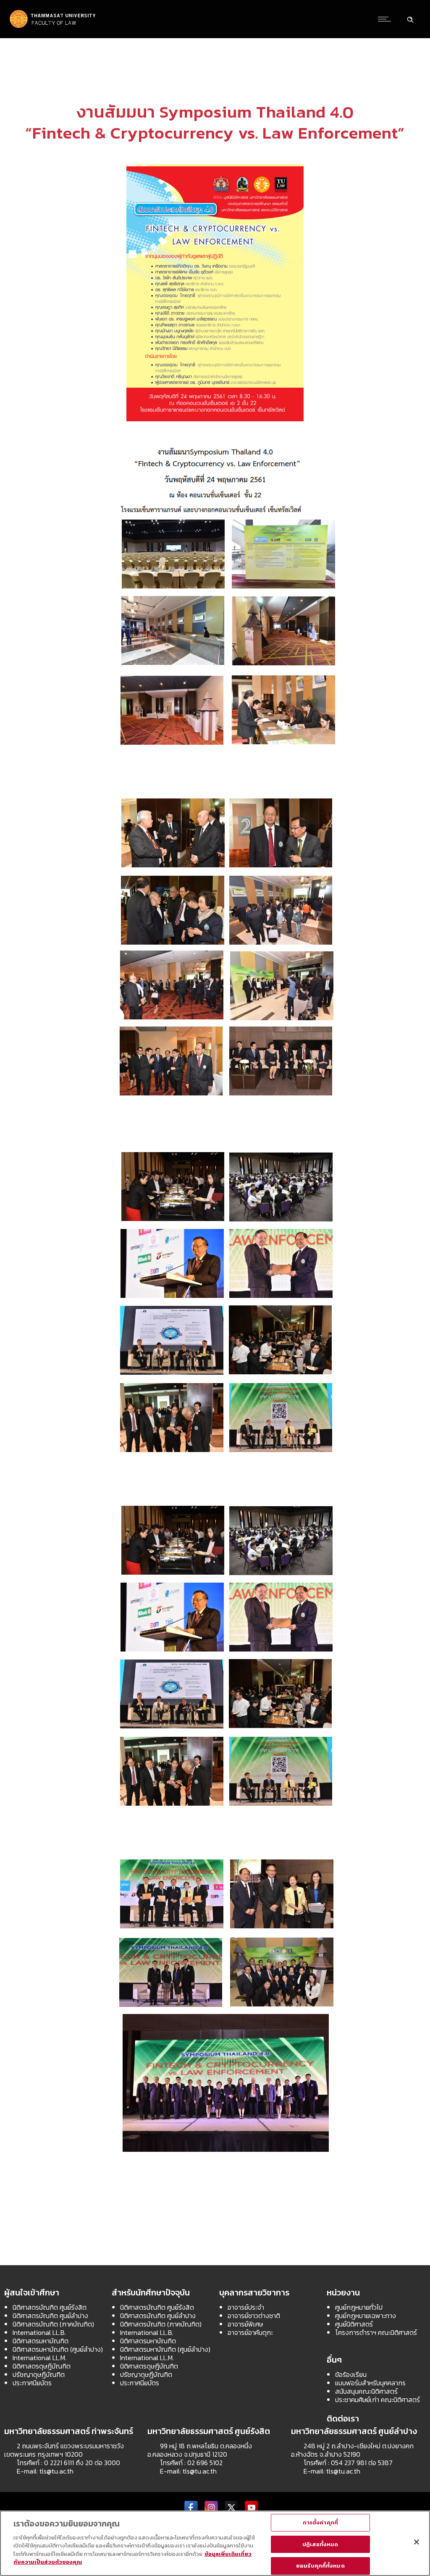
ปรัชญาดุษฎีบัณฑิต (39, 2374)
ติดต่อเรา (343, 2418)
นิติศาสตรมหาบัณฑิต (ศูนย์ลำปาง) (58, 2349)
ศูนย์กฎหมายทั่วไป (359, 2307)
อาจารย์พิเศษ (245, 2324)
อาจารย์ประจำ (246, 2307)
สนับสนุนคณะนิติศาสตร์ (366, 2391)
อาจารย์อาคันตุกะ (250, 2332)
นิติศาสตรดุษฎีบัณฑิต (42, 2366)
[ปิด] (417, 2542)
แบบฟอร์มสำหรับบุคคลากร (370, 2383)
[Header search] (410, 18)
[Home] (53, 27)
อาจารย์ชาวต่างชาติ (254, 2316)
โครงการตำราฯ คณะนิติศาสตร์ (376, 2332)
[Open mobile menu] (386, 19)
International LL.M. (39, 2358)
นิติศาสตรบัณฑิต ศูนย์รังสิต (50, 2307)
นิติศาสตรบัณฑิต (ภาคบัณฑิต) (53, 2324)
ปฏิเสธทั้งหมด (320, 2544)
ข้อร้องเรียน (351, 2374)
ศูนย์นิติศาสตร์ (354, 2324)
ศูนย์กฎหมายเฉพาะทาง (366, 2316)
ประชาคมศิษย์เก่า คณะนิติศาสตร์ (378, 2400)
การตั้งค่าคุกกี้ (320, 2522)
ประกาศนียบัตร (32, 2383)
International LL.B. (39, 2332)
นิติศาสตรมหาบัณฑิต (41, 2341)
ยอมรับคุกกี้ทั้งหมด (320, 2566)
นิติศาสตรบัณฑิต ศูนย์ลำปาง (50, 2316)
